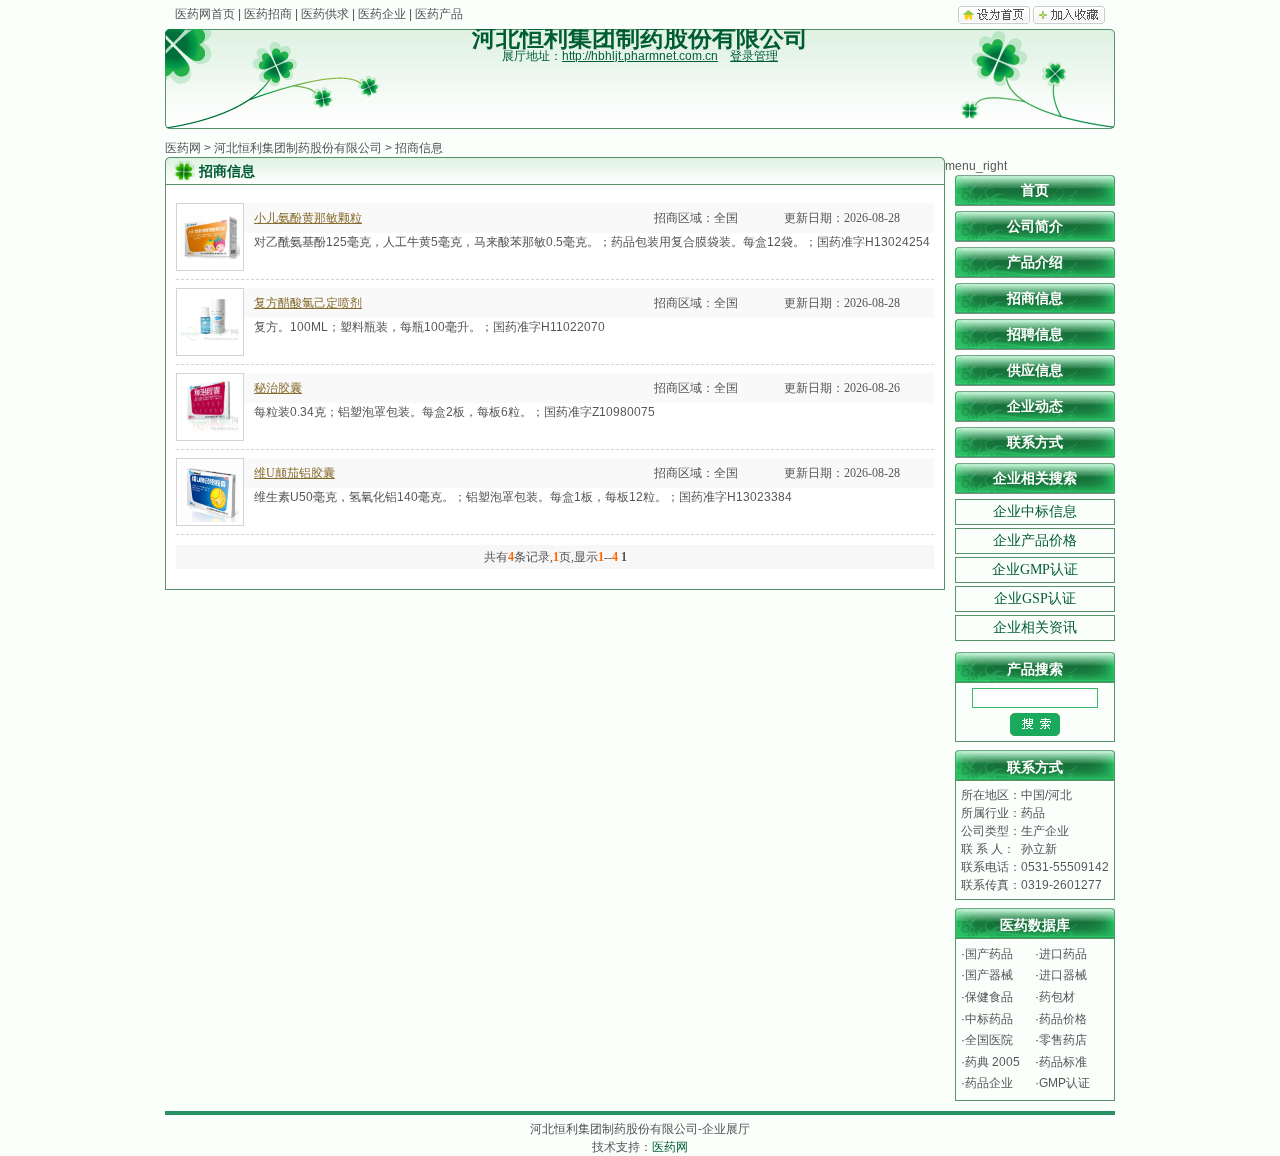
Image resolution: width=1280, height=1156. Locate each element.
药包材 (1057, 997)
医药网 (183, 148)
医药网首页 (205, 14)
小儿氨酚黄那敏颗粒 (308, 218)
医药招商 (268, 14)
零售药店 (1063, 1040)
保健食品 (989, 997)
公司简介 (1035, 226)
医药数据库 (1035, 925)
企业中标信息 (1035, 511)
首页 (1035, 190)
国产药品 (989, 954)
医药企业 (382, 14)
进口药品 (1063, 954)
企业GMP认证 (1035, 569)
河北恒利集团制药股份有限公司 (298, 148)
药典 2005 (992, 1062)
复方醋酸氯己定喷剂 (308, 303)
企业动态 (1035, 406)
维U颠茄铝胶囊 (294, 473)
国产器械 (989, 975)
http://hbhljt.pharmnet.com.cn (640, 56)
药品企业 (989, 1083)
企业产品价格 (1035, 540)
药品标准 (1063, 1062)
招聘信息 (1035, 334)
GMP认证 (1064, 1083)
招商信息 (1035, 298)
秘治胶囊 (278, 388)
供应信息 (1035, 370)
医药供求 (325, 14)
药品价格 (1063, 1019)
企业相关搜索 (1035, 478)
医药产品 (439, 14)
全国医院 (989, 1040)
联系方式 (1035, 442)
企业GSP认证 (1035, 598)
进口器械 (1063, 975)
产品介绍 (1035, 262)
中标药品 (989, 1019)
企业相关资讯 (1035, 627)
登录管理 (754, 56)
